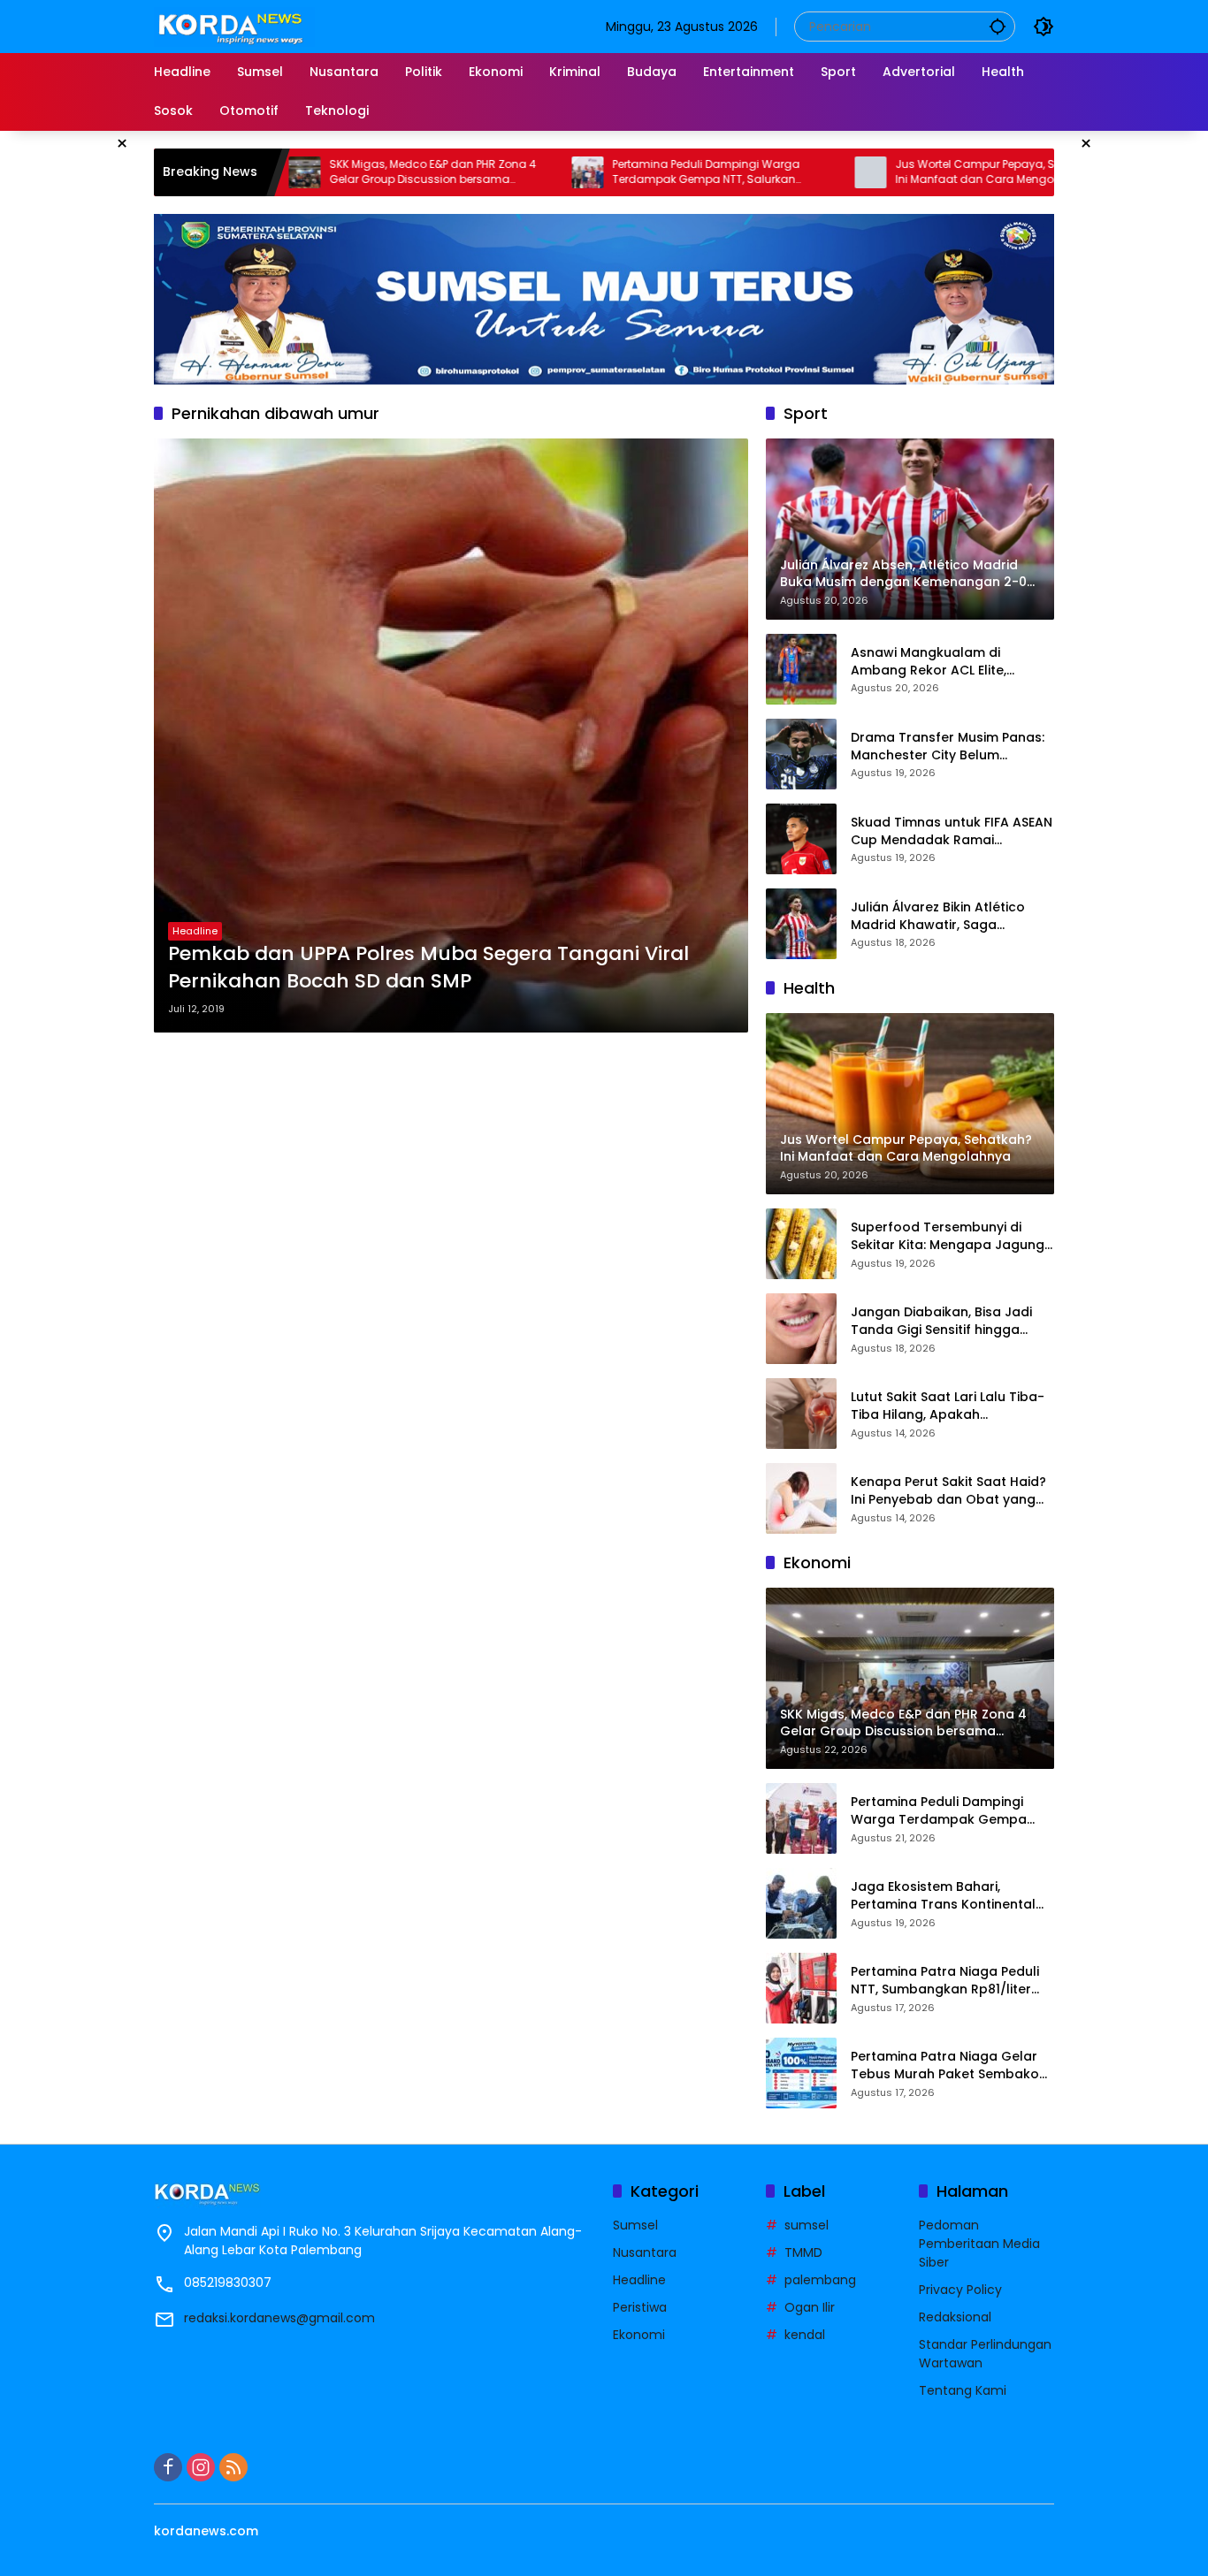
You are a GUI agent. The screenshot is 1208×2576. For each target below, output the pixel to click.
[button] (998, 26)
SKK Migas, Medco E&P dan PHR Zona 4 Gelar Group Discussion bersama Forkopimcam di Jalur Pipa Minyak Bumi (334, 172)
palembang (820, 2280)
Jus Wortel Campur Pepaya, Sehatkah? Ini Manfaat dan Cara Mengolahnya (897, 172)
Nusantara (645, 2252)
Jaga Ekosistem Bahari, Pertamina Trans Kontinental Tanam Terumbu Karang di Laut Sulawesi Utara (943, 1896)
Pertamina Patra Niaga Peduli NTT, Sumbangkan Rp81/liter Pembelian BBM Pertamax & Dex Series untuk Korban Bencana (952, 1981)
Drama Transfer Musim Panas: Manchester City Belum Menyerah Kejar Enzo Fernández (952, 747)
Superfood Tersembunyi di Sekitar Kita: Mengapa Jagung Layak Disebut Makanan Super (948, 1236)
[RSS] (233, 2467)
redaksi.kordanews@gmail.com (279, 2318)
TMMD (803, 2252)
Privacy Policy (960, 2290)
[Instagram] (201, 2467)
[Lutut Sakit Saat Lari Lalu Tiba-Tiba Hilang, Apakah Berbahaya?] (801, 1414)
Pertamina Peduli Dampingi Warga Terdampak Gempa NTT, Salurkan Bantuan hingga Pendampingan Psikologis (602, 172)
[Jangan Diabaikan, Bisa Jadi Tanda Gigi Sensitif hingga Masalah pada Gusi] (801, 1329)
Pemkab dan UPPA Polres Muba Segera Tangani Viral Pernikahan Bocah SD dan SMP (428, 968)
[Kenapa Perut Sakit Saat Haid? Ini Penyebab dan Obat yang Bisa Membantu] (801, 1498)
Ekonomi (639, 2335)
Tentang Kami (963, 2390)
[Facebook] (168, 2467)
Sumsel (635, 2225)
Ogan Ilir (810, 2307)
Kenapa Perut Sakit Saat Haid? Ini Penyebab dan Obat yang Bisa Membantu (948, 1491)
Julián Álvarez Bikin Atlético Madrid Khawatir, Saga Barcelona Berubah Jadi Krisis (947, 916)
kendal (805, 2335)
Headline (195, 931)
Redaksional (955, 2317)
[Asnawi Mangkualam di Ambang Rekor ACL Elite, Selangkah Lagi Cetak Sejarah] (801, 669)
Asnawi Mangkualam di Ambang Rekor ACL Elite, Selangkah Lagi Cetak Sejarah (947, 662)
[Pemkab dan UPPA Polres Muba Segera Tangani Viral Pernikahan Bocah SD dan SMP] (451, 735)
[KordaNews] (234, 26)
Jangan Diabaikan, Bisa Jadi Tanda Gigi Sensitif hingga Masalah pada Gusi (941, 1321)
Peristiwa (640, 2307)
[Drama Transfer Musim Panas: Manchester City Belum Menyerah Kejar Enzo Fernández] (801, 754)
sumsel (807, 2225)
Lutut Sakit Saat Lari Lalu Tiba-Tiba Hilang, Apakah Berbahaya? (948, 1406)
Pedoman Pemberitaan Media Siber (979, 2244)
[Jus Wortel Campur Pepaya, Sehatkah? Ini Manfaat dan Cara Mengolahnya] (767, 172)
